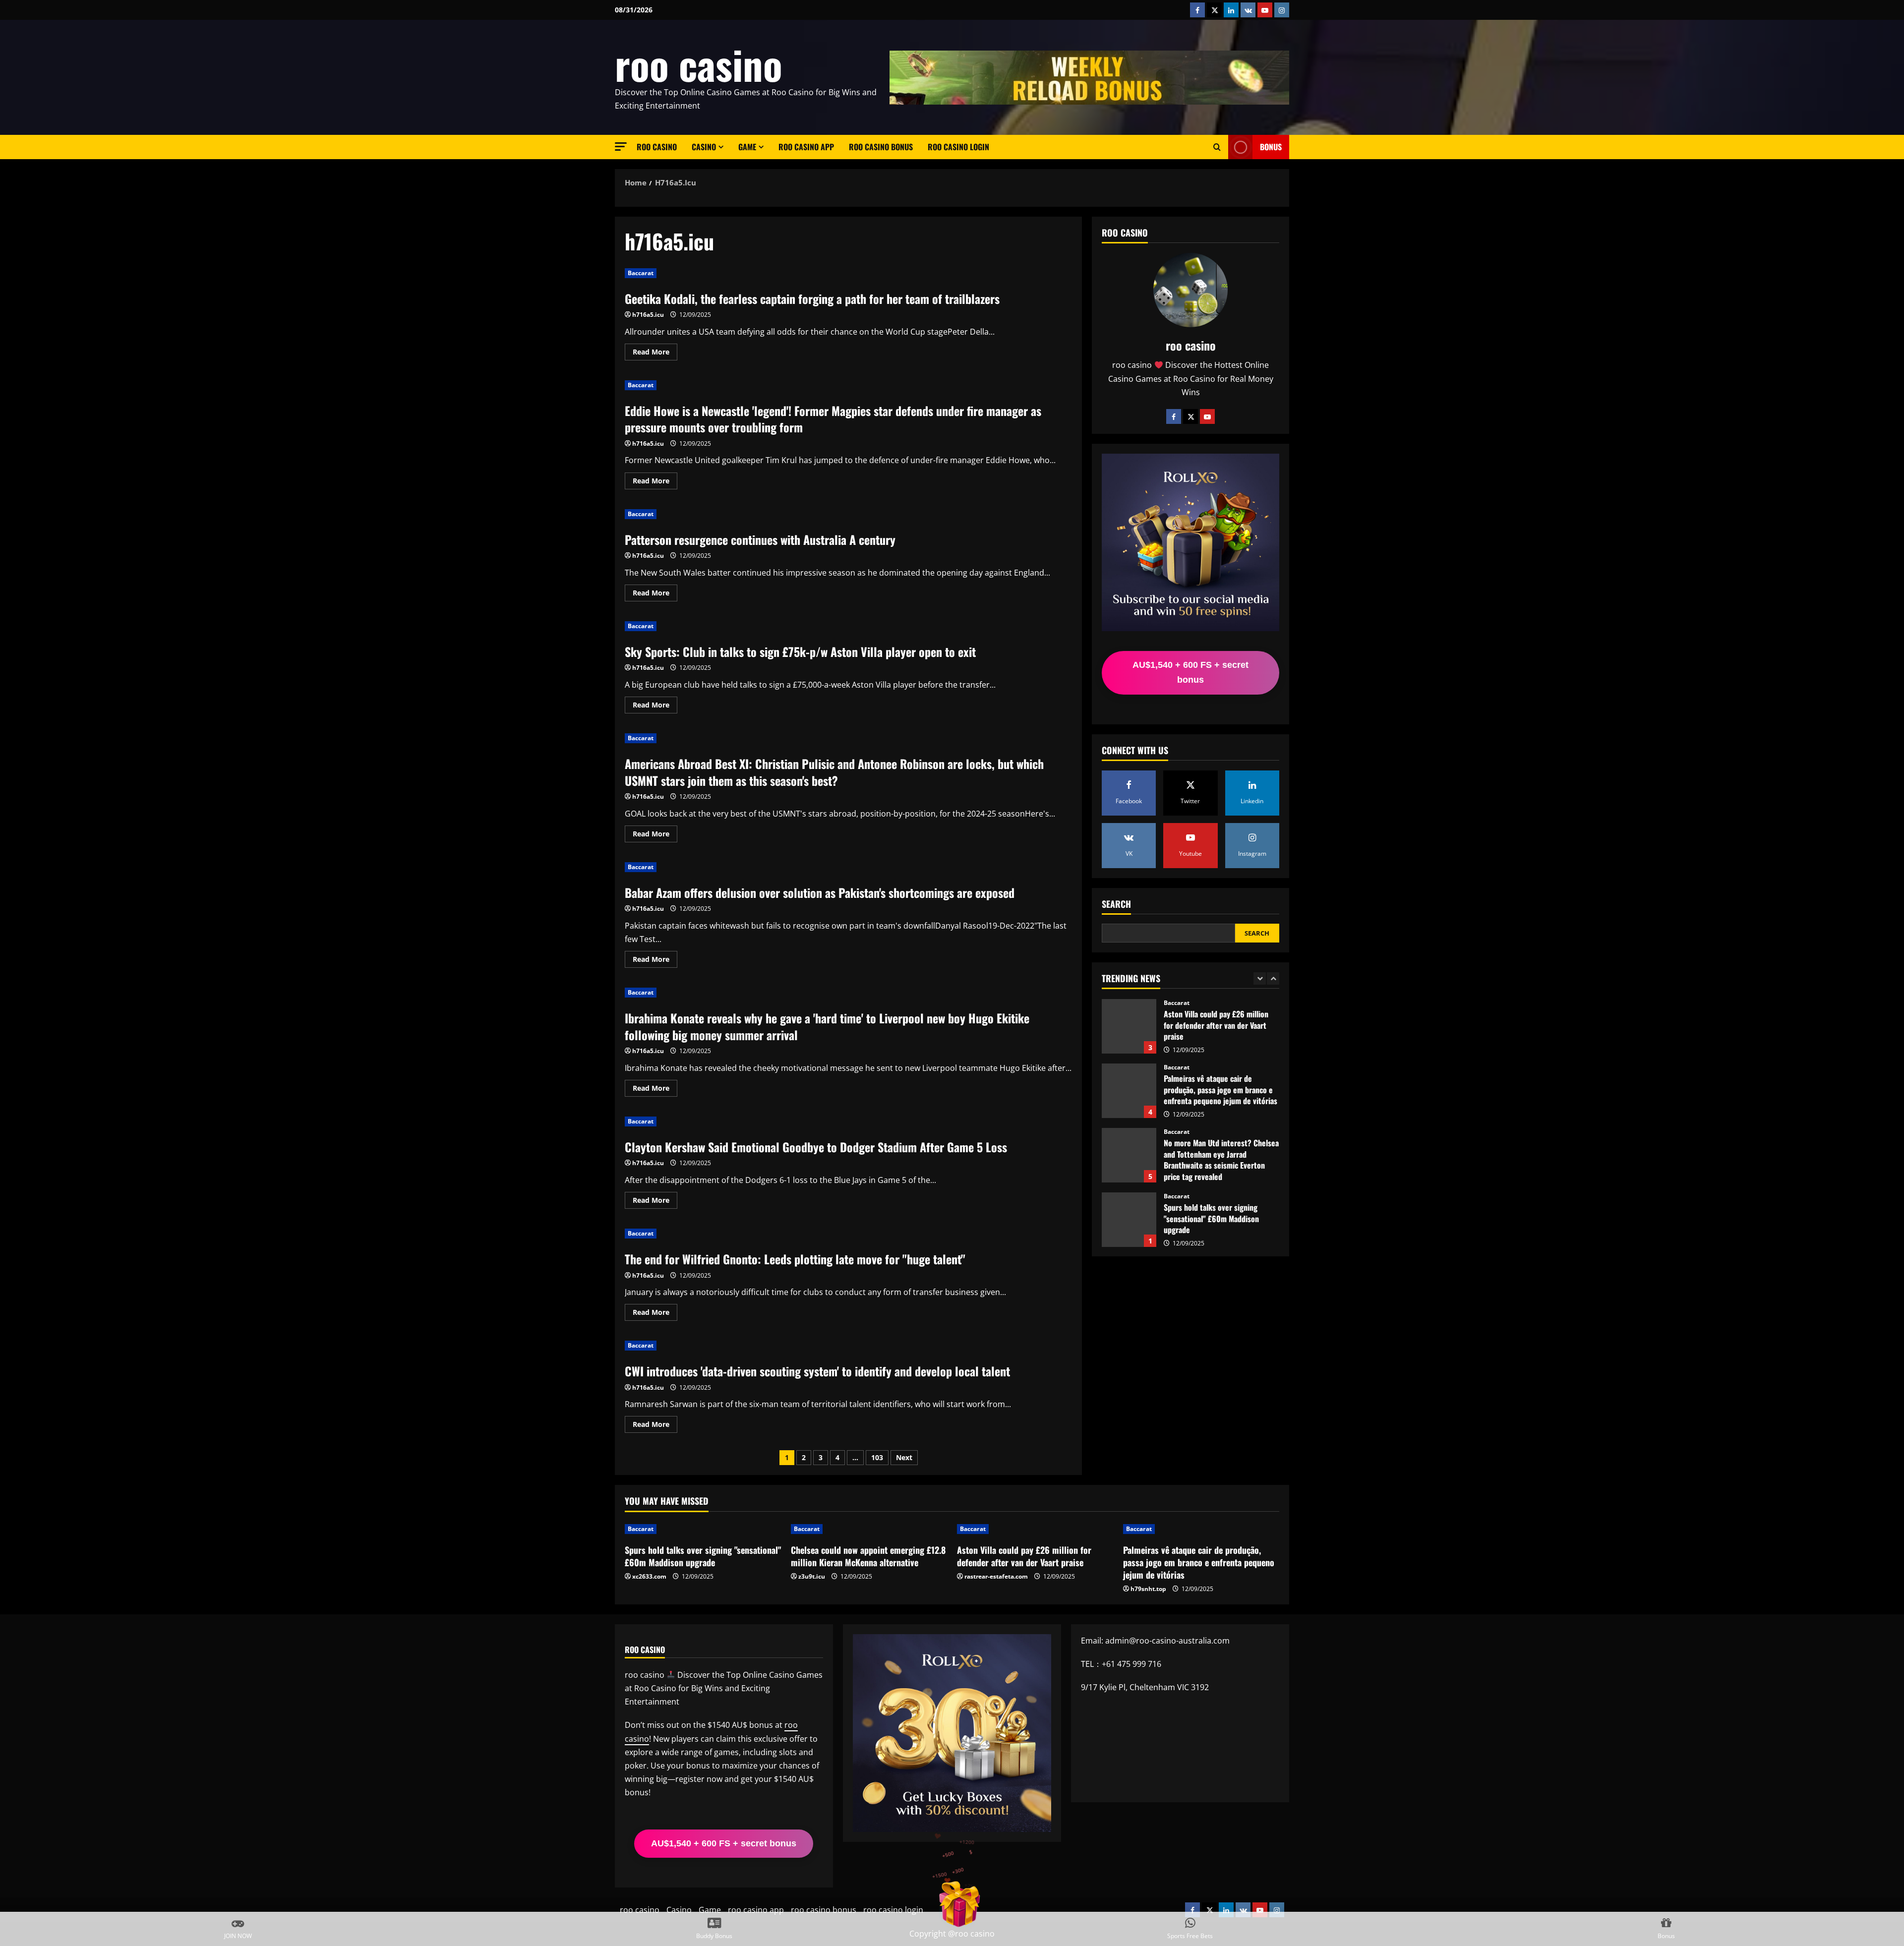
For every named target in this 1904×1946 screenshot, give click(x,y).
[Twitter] (1190, 416)
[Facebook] (1174, 416)
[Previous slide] (1260, 978)
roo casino (699, 64)
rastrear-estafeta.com (996, 1576)
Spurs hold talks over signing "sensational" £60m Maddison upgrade (1129, 1155)
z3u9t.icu (812, 1576)
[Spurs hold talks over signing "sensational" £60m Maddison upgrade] (703, 1529)
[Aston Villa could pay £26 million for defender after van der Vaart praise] (1035, 1529)
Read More (655, 354)
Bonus (1271, 147)
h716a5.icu (648, 315)
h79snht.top (1148, 1589)
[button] (621, 147)
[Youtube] (1207, 416)
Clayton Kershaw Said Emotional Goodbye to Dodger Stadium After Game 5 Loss (816, 1147)
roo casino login (958, 147)
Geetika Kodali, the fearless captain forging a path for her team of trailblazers (812, 298)
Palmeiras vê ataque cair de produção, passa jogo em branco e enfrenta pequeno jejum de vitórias (1129, 1026)
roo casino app (806, 147)
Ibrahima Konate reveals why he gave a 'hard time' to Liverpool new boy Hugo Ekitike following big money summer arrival (827, 1026)
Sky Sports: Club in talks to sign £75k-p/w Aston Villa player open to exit (800, 651)
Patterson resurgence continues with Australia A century (760, 539)
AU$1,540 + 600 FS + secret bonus (1190, 672)
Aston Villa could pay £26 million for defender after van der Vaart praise (1024, 1556)
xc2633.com (649, 1576)
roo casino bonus (881, 147)
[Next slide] (1273, 978)
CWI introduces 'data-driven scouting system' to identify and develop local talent (817, 1371)
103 (877, 1457)
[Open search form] (1217, 147)
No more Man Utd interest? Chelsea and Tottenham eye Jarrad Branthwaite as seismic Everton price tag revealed (1129, 1091)
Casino (704, 147)
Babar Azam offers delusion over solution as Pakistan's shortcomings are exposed (820, 892)
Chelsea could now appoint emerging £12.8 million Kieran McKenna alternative (1129, 1220)
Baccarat (641, 273)
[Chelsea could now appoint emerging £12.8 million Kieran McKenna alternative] (869, 1529)
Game (747, 147)
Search (1116, 904)
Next (904, 1457)
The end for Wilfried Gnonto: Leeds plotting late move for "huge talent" (795, 1259)
